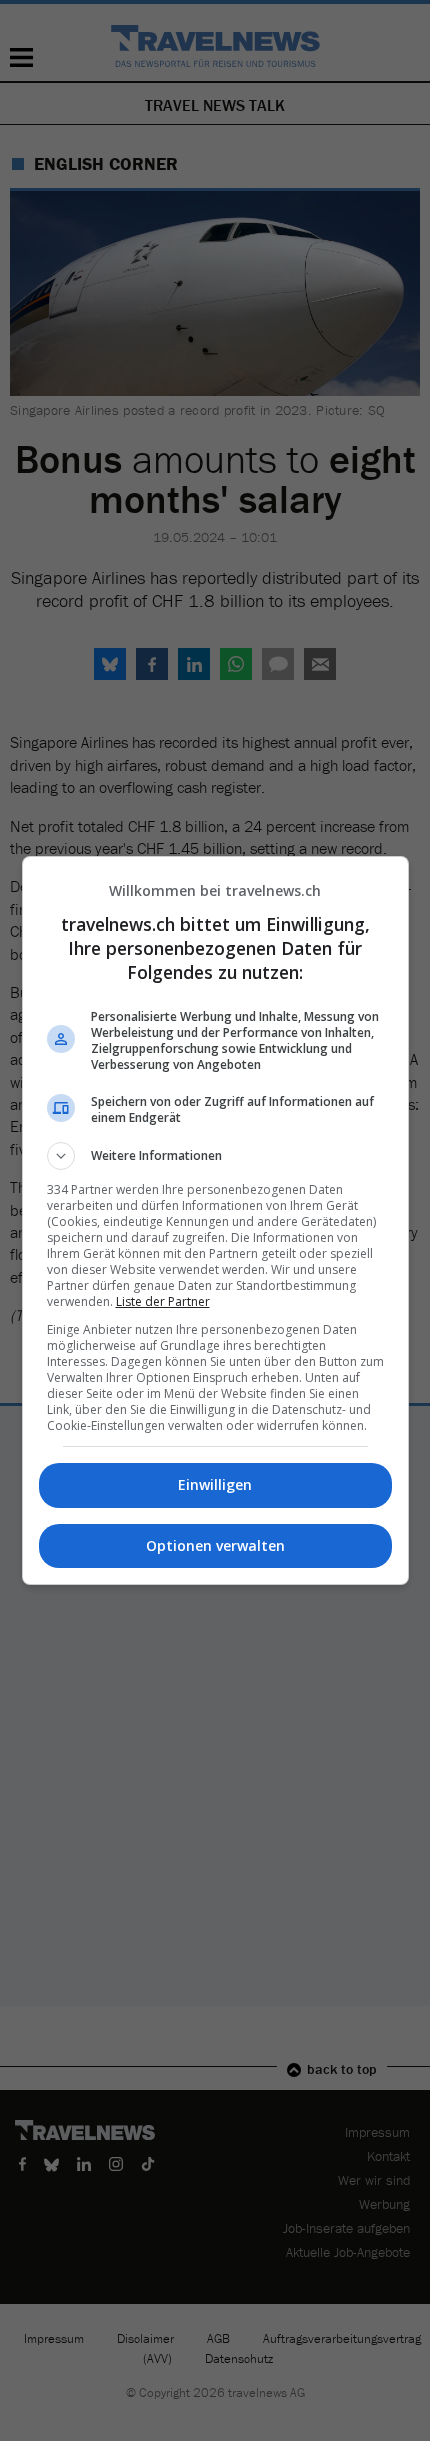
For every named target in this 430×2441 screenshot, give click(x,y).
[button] (215, 1156)
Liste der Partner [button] (163, 1301)
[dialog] (215, 1220)
